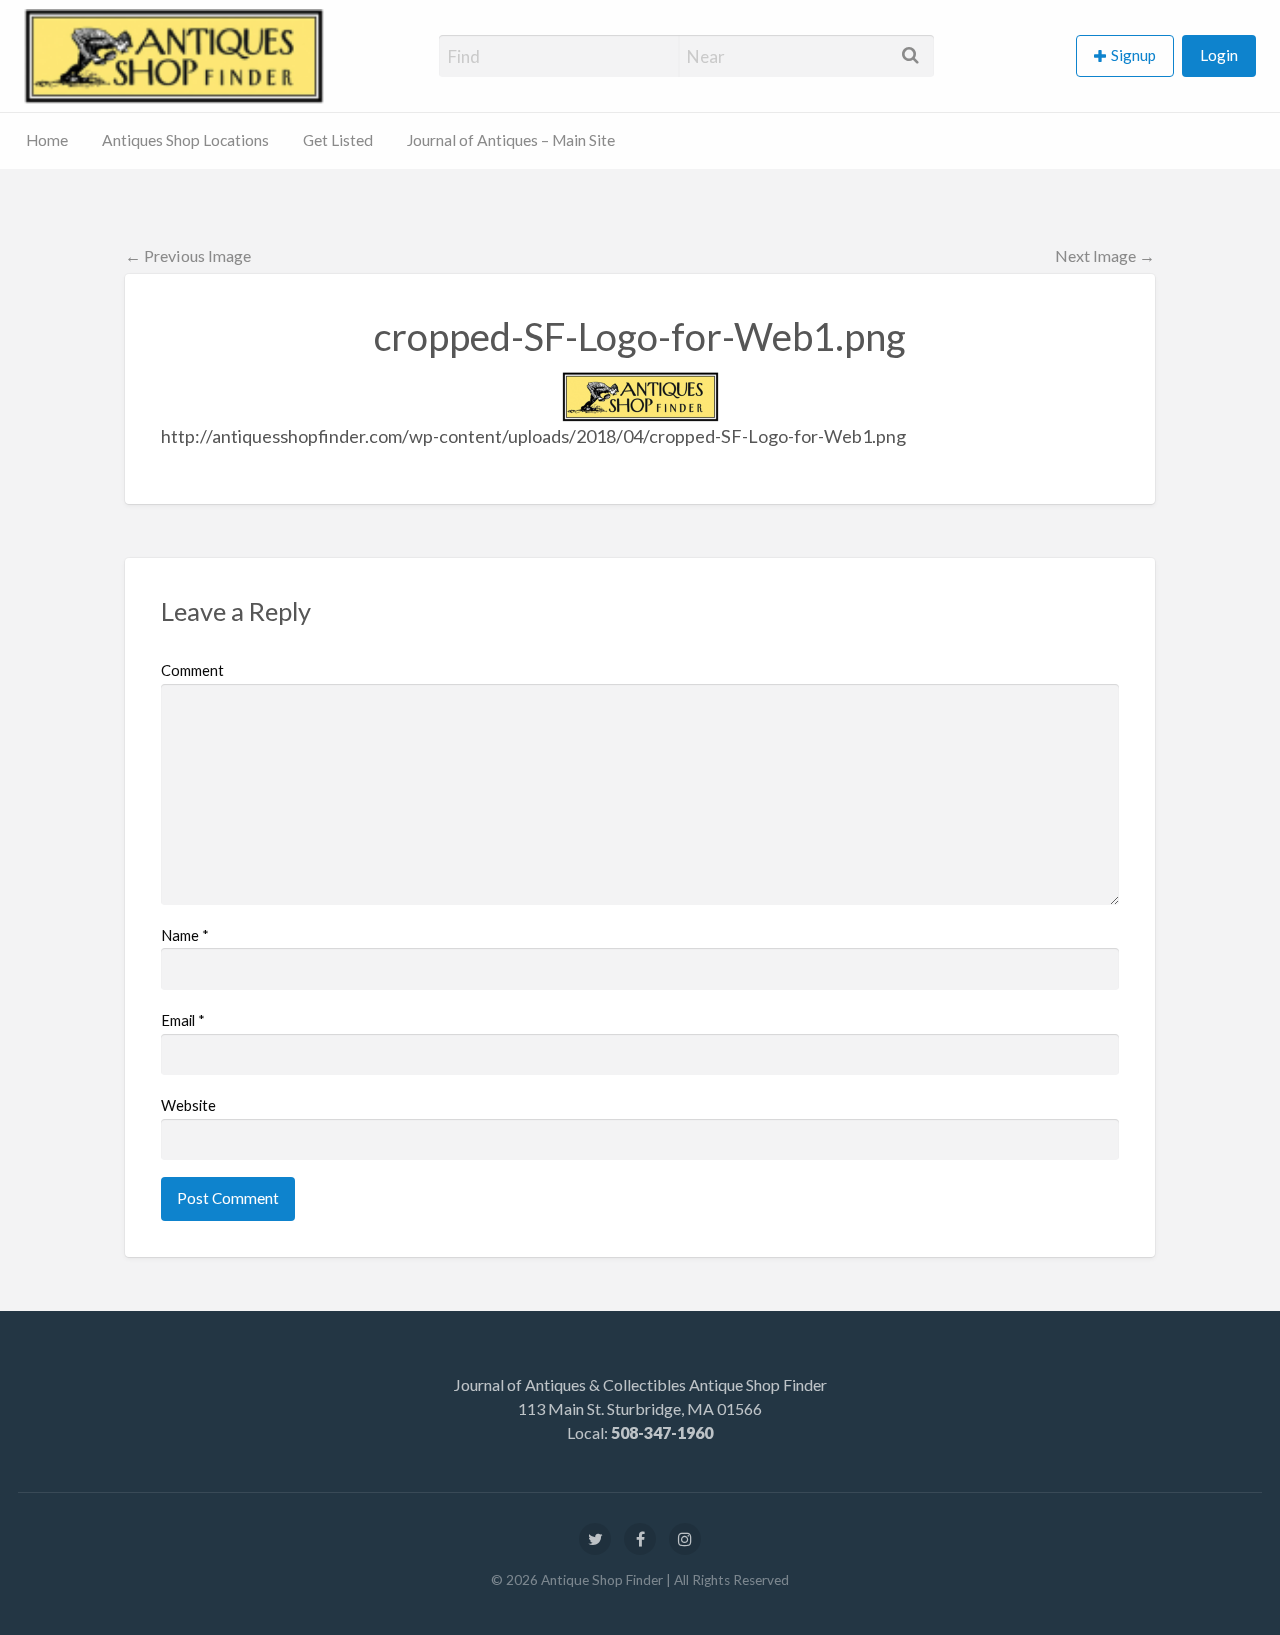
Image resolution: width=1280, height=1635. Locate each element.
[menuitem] (1129, 56)
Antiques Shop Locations (185, 140)
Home (47, 140)
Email (183, 1020)
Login (1219, 55)
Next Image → (1105, 255)
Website (188, 1105)
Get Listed (338, 140)
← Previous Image (188, 255)
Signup (1133, 55)
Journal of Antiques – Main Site (511, 140)
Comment (192, 670)
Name (185, 935)
